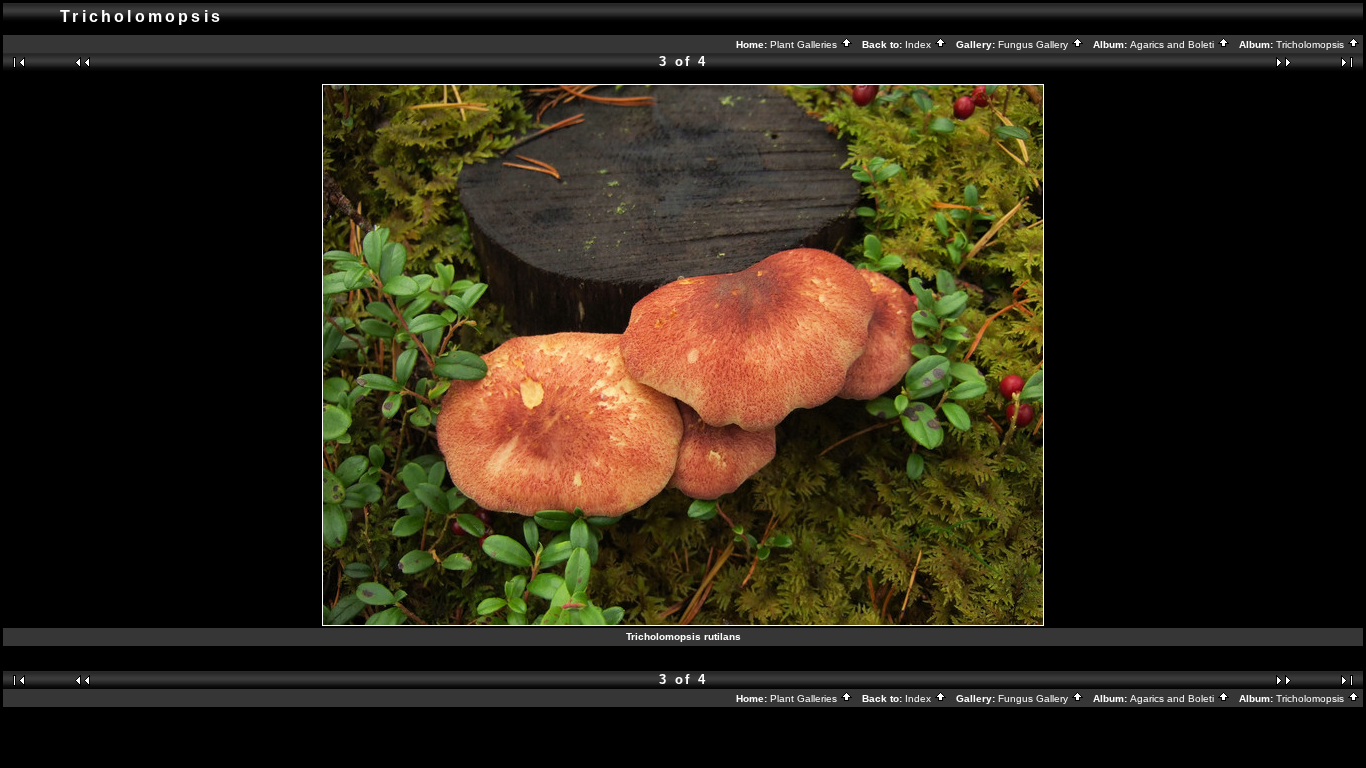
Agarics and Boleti (1173, 44)
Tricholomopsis (1311, 44)
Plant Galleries (805, 44)
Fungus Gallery (1034, 44)
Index (919, 44)
